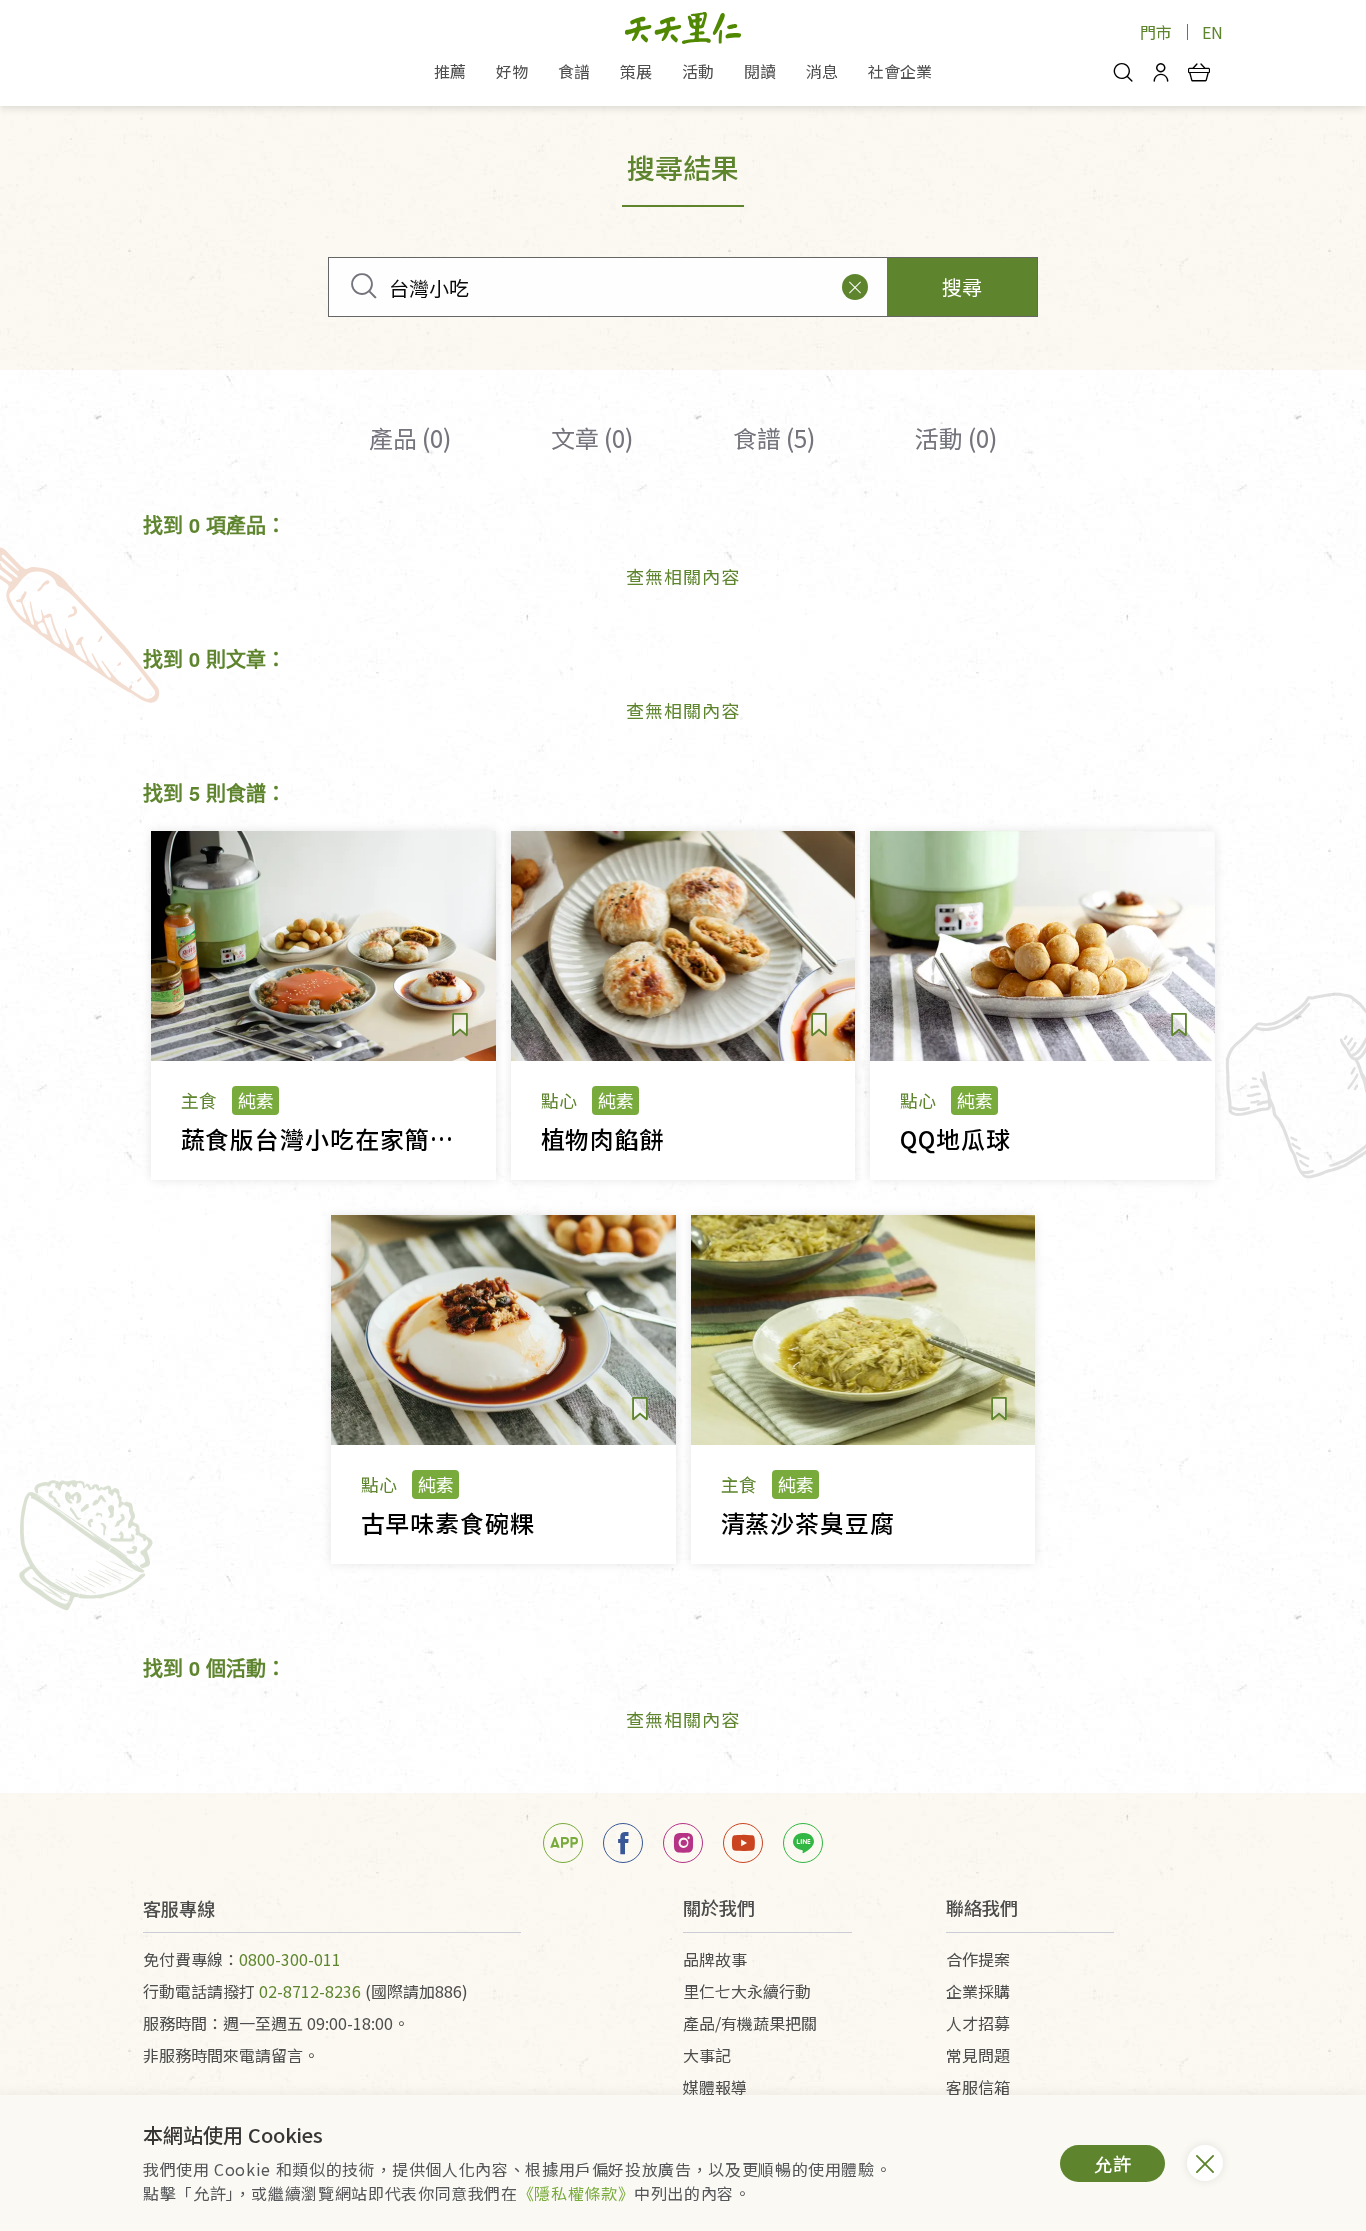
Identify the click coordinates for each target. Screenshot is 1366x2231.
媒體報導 (715, 2087)
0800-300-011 (290, 1959)
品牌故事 (715, 1959)
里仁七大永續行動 (747, 1991)
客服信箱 (978, 2087)
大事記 (707, 2055)
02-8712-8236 (310, 1991)
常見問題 (978, 2055)
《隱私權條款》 (576, 2193)
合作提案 (978, 1959)
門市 (1156, 32)
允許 (1113, 2163)
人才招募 (978, 2023)
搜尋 (962, 286)
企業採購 (978, 1991)
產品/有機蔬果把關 (750, 2023)
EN (1212, 32)
